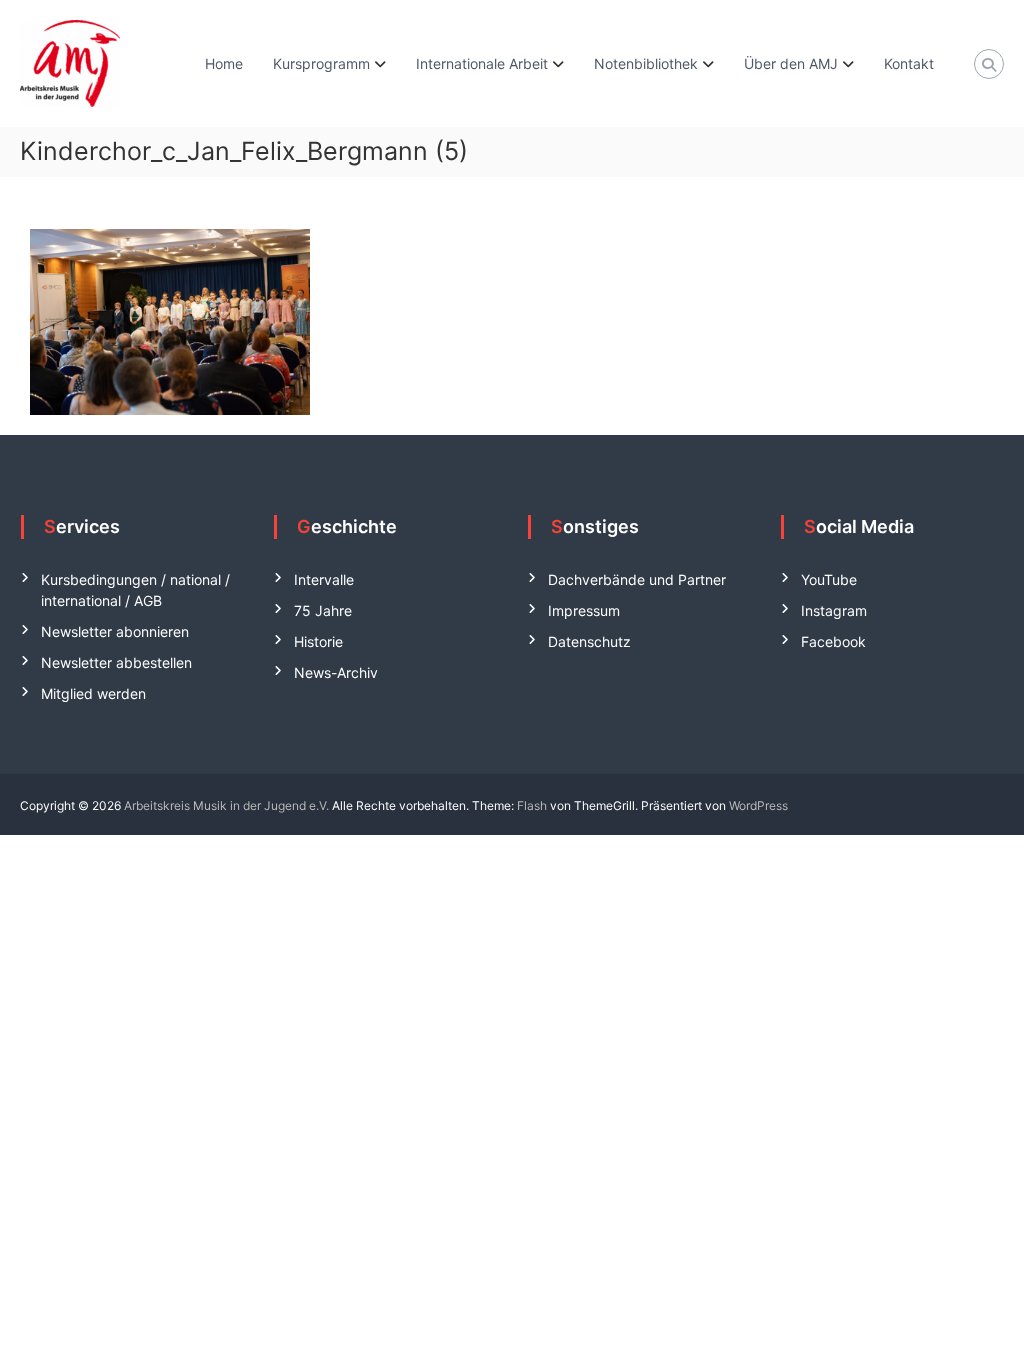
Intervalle (324, 579)
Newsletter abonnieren (115, 631)
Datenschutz (589, 641)
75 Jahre (323, 610)
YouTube (829, 579)
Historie (318, 641)
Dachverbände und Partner (637, 579)
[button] (44, 1322)
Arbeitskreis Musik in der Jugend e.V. (226, 805)
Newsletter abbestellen (116, 662)
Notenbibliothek (646, 63)
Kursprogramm (321, 63)
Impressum (584, 610)
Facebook (833, 641)
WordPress (758, 805)
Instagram (834, 610)
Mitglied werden (93, 693)
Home (224, 63)
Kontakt (909, 63)
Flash (532, 805)
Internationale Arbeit (482, 63)
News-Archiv (336, 672)
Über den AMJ (791, 63)
